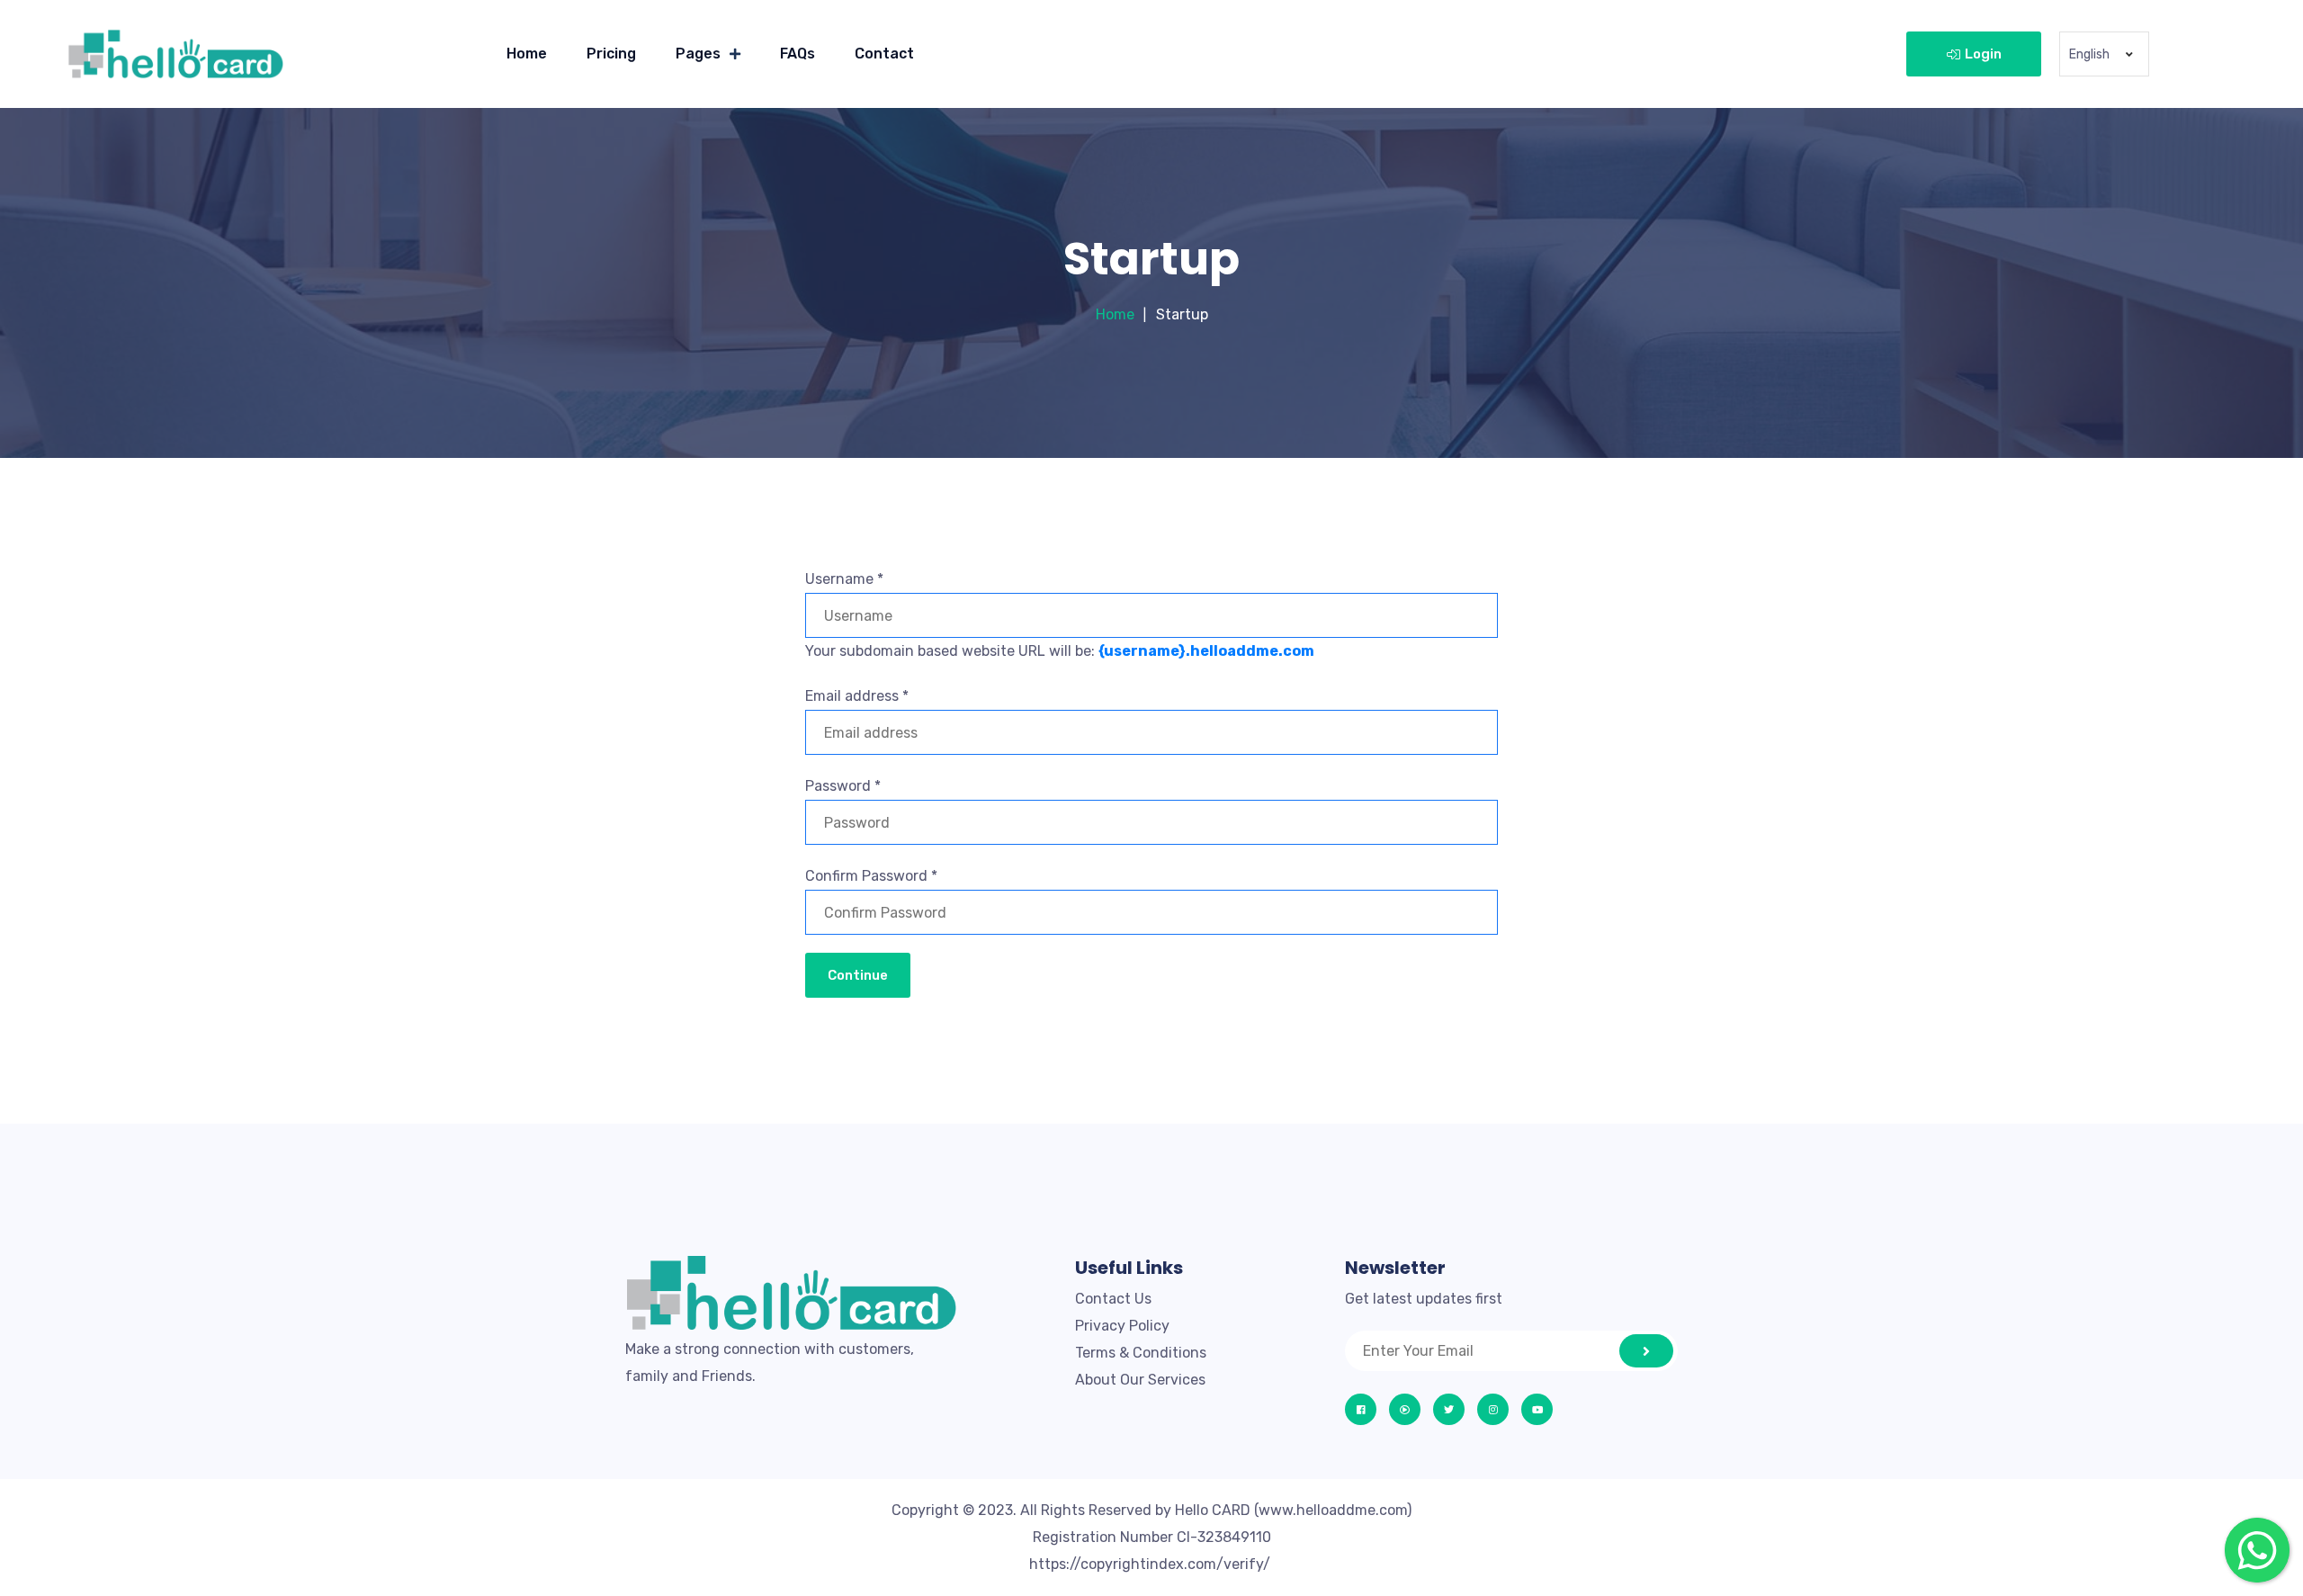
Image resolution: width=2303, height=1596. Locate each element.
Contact (884, 54)
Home (527, 54)
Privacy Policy (1122, 1326)
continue (858, 975)
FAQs (798, 54)
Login (1983, 54)
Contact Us (1113, 1299)
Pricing (611, 54)
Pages (698, 54)
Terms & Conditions (1141, 1353)
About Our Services (1140, 1380)
